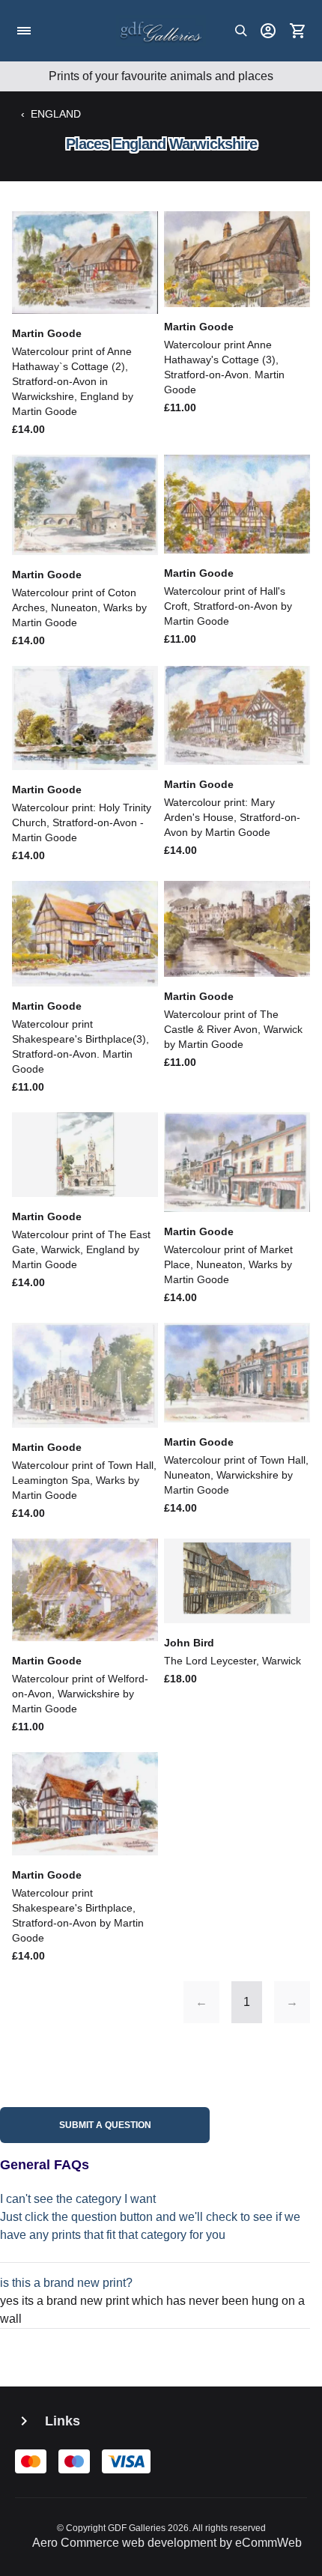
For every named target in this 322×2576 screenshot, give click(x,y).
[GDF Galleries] (161, 31)
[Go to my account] (268, 31)
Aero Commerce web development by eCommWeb (167, 2543)
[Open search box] (241, 31)
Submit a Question (105, 2125)
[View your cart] (298, 31)
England (56, 114)
